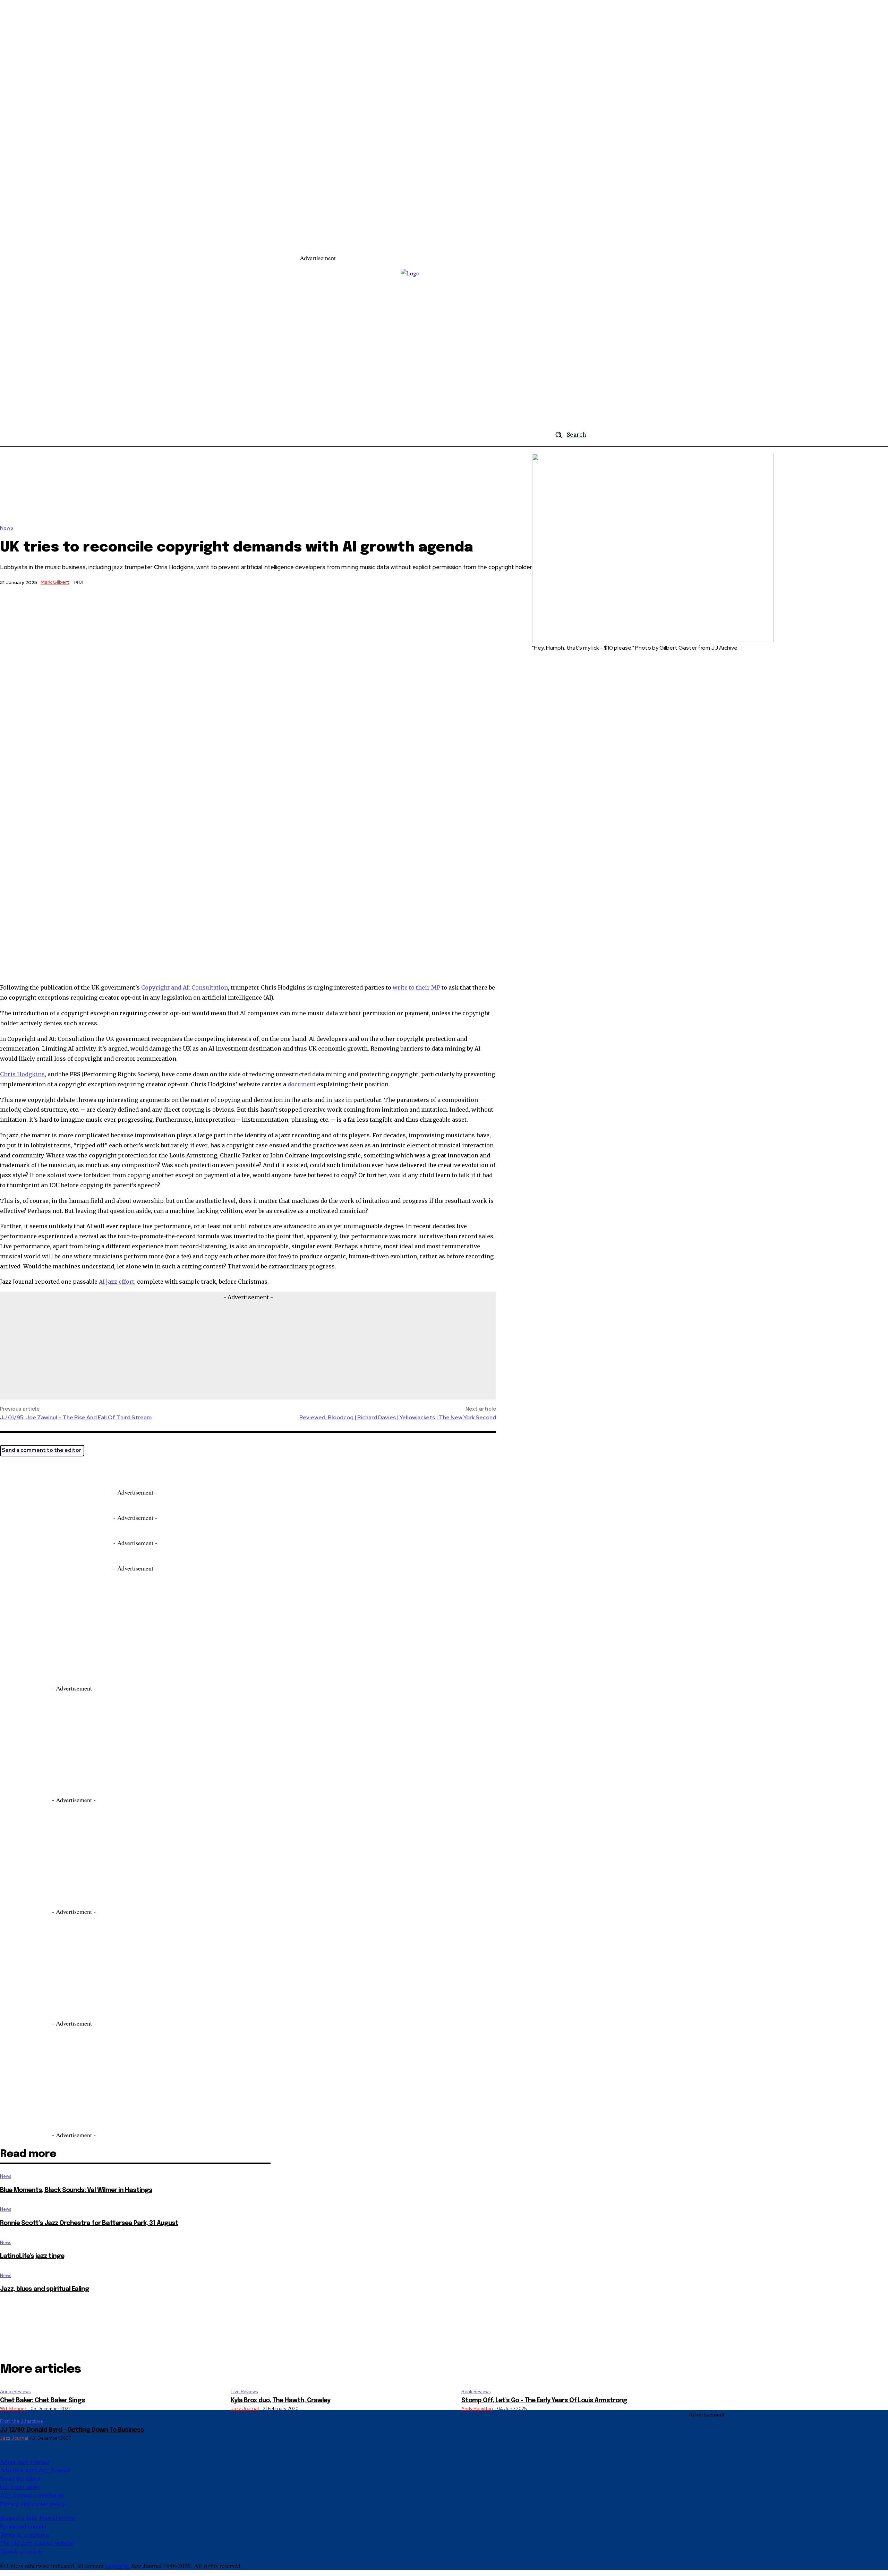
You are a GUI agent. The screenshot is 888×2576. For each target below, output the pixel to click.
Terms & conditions (25, 2534)
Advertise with (35, 2470)
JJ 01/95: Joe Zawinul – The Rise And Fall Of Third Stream (76, 1417)
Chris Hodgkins (22, 1074)
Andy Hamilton (477, 2409)
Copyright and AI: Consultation (185, 987)
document (302, 1084)
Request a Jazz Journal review (38, 2518)
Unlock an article (22, 2551)
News (7, 528)
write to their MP (416, 987)
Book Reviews (476, 2392)
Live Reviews (244, 2392)
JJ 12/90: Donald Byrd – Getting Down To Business (72, 2430)
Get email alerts (20, 2487)
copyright (117, 2566)
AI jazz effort (117, 1282)
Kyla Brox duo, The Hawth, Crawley (280, 2400)
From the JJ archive (22, 2421)
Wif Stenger (13, 2409)
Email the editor (20, 2478)
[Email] (61, 1471)
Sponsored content (23, 2526)
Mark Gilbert (55, 582)
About (25, 2462)
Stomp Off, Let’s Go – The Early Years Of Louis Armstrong (544, 2400)
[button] (568, 435)
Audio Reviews (15, 2392)
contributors (32, 2495)
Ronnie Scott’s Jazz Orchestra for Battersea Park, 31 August (89, 2223)
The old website (37, 2543)
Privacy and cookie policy (33, 2503)
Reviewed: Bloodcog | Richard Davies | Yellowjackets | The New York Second (398, 1417)
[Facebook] (36, 1471)
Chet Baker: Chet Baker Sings (42, 2400)
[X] (11, 1471)
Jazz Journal (245, 2409)
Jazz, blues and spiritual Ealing (45, 2289)
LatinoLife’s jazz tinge (32, 2256)
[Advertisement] (462, 245)
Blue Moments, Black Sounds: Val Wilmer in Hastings (76, 2190)
